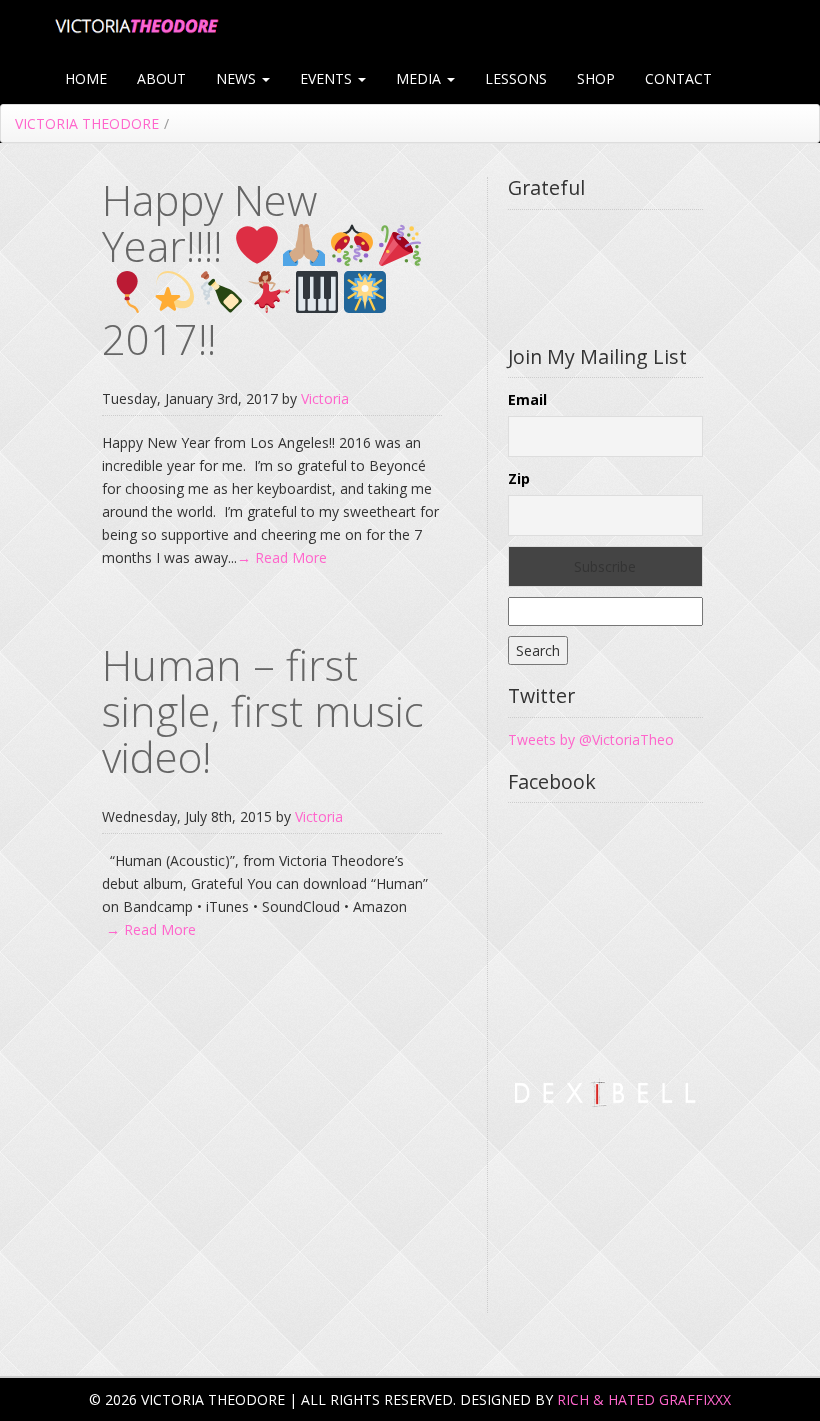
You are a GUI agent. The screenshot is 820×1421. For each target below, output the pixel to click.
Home (86, 78)
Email (527, 399)
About (161, 78)
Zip (519, 478)
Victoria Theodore (87, 123)
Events (328, 78)
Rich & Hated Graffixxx (644, 1399)
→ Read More (282, 557)
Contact (678, 78)
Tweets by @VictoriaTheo (591, 739)
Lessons (516, 78)
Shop (596, 78)
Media (420, 78)
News (238, 78)
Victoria (325, 398)
